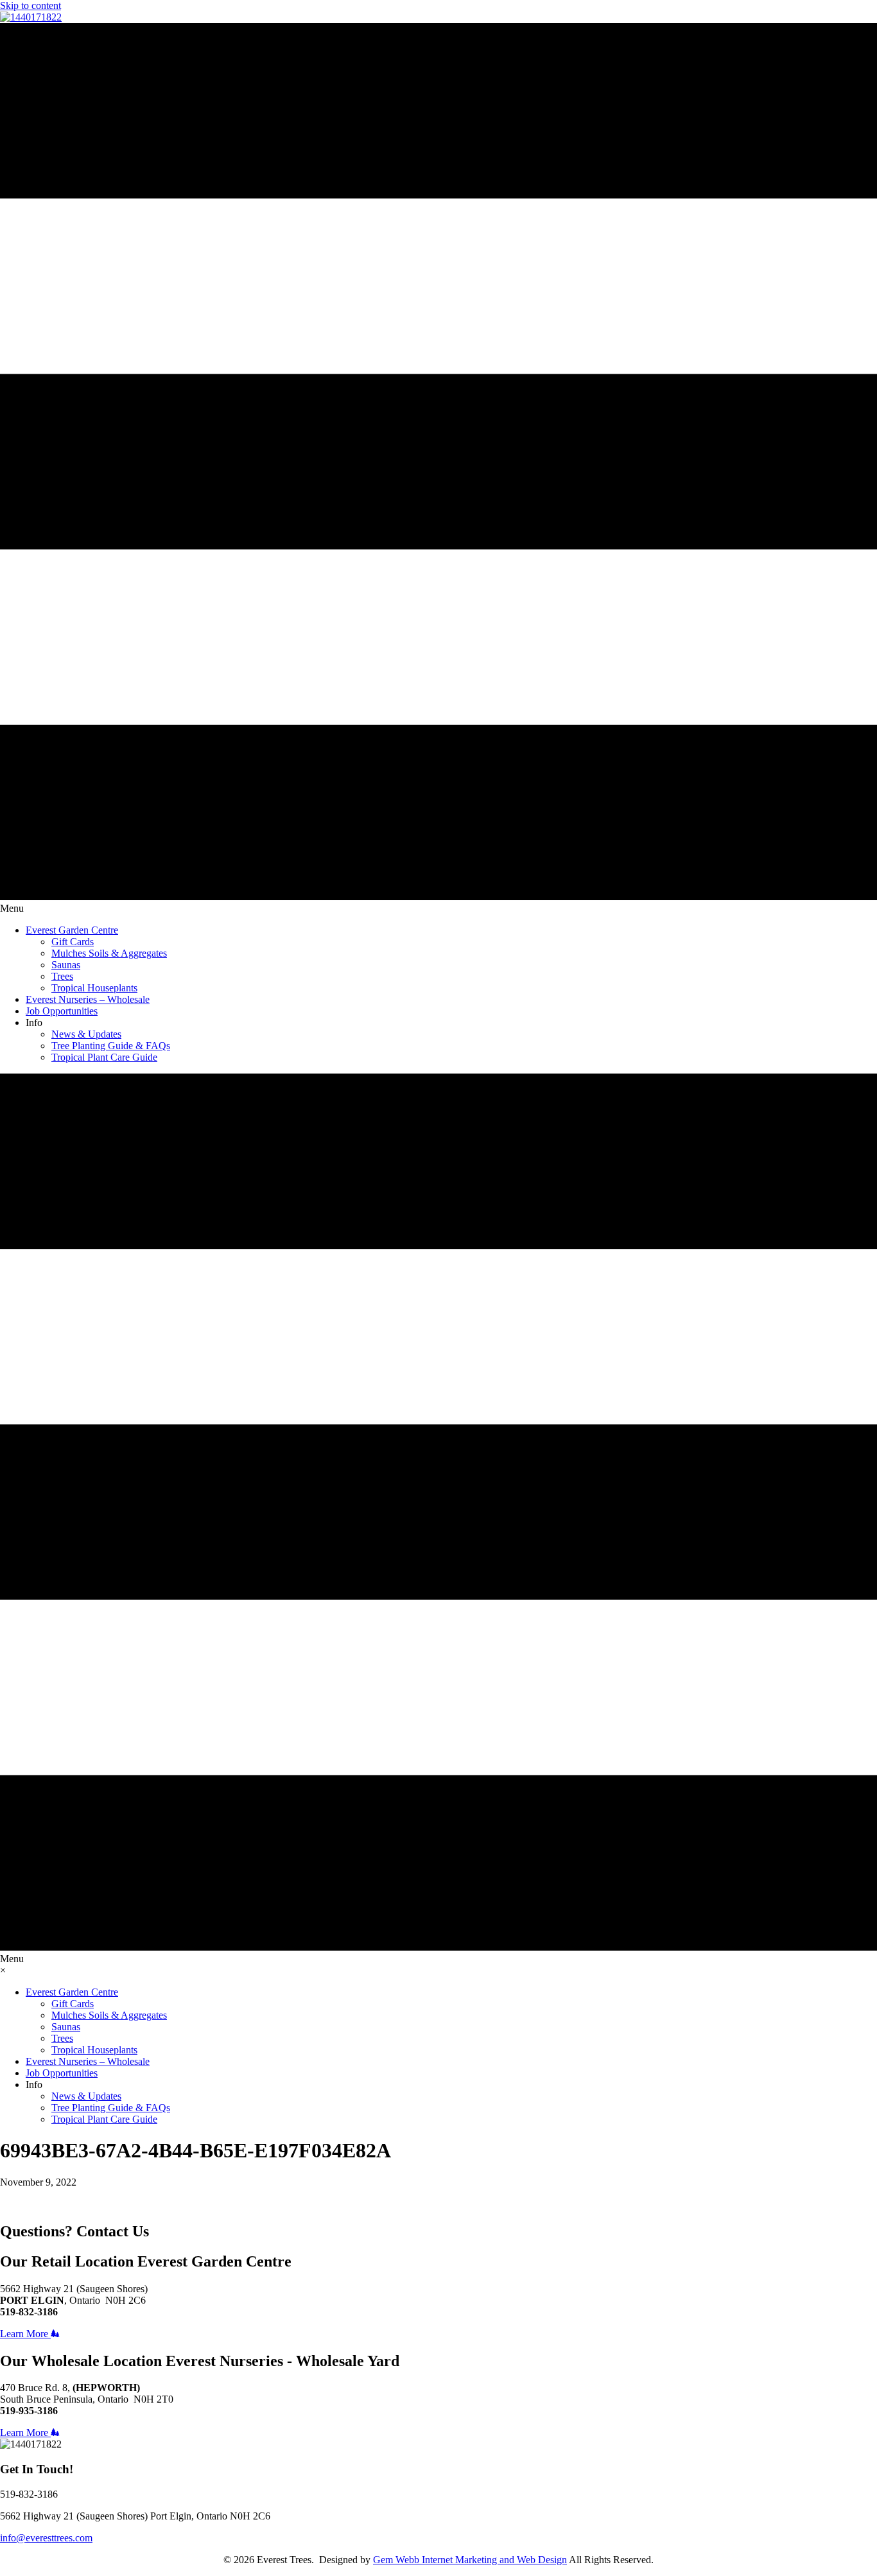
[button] (30, 2334)
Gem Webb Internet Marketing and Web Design (470, 2560)
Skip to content (30, 5)
